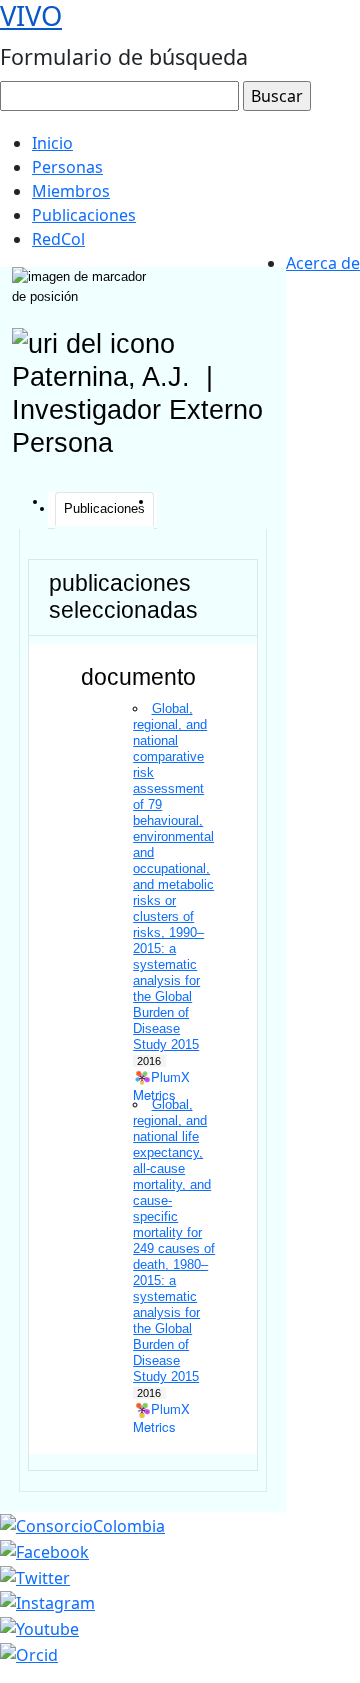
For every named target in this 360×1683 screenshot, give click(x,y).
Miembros (71, 191)
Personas (67, 167)
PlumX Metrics (161, 1078)
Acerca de (323, 263)
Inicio (52, 143)
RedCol (58, 239)
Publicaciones (84, 215)
